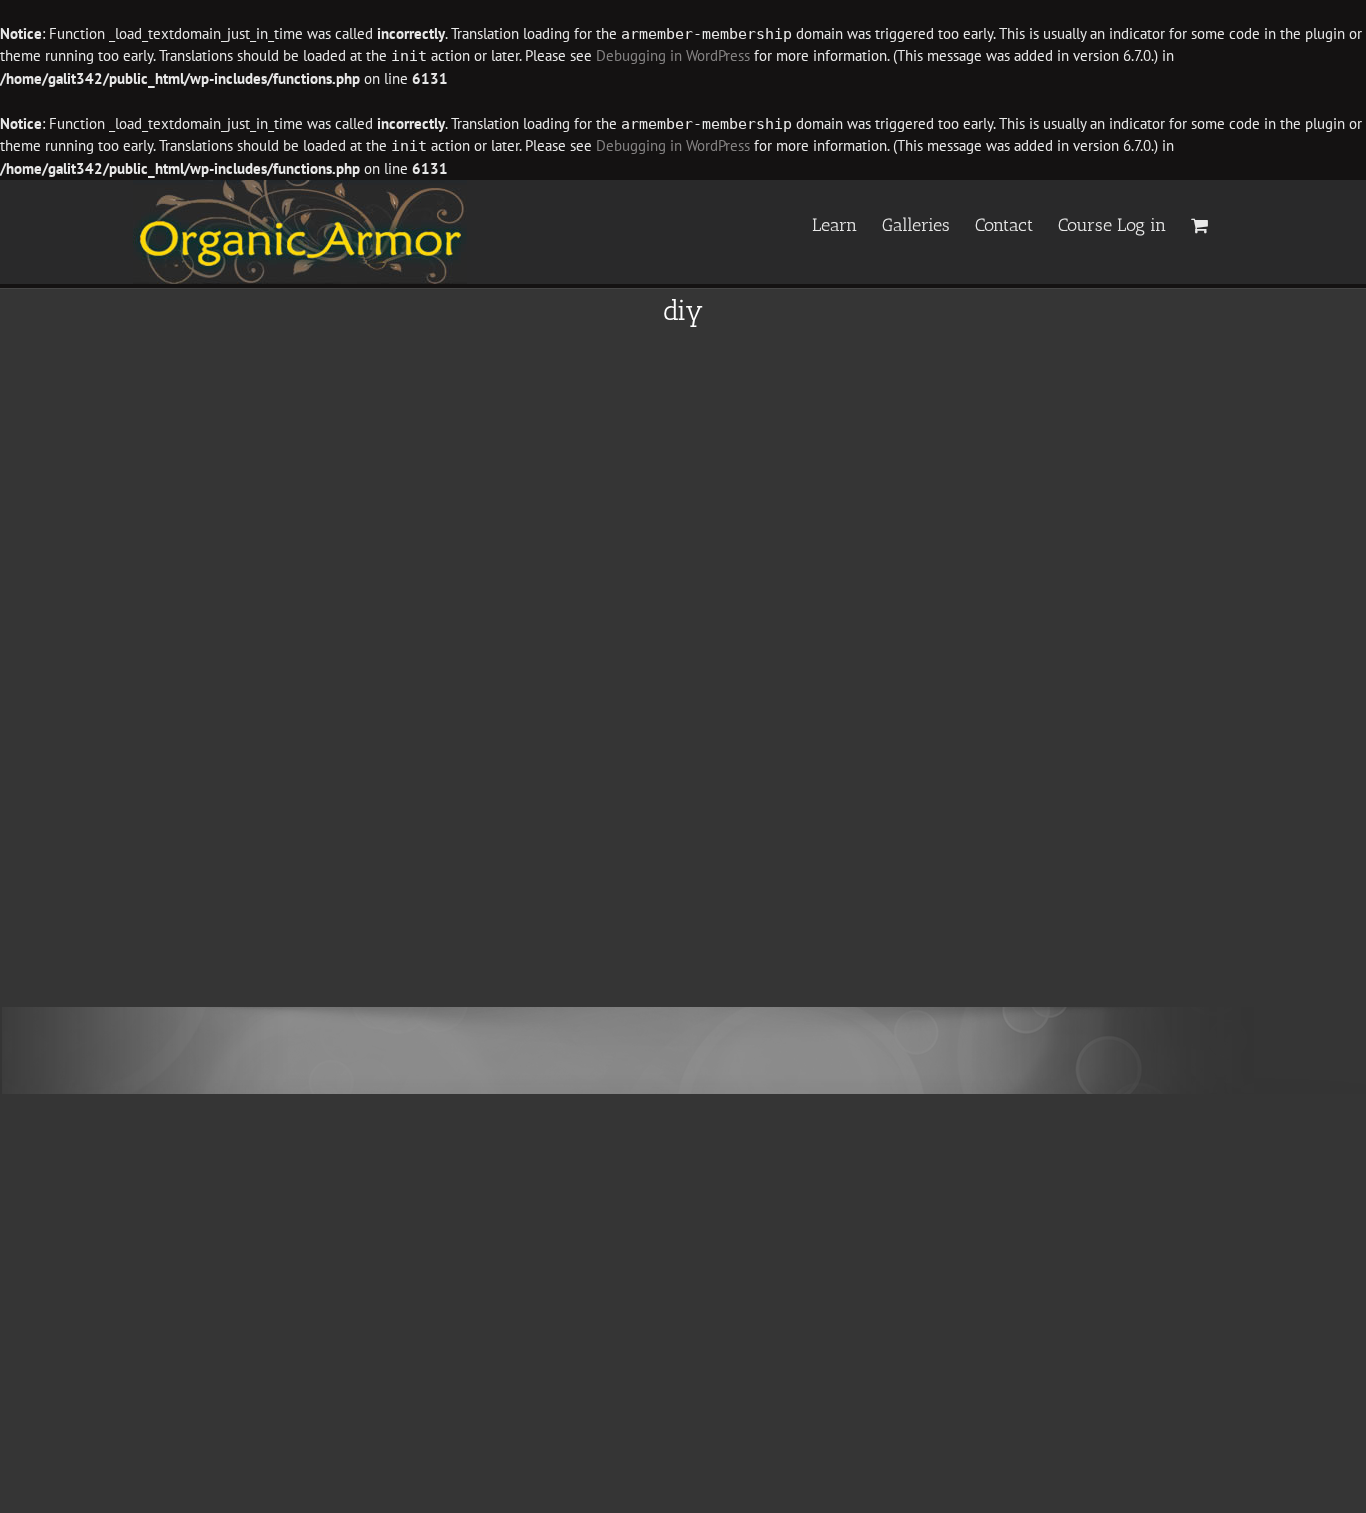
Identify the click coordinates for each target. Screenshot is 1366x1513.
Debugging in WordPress (673, 55)
